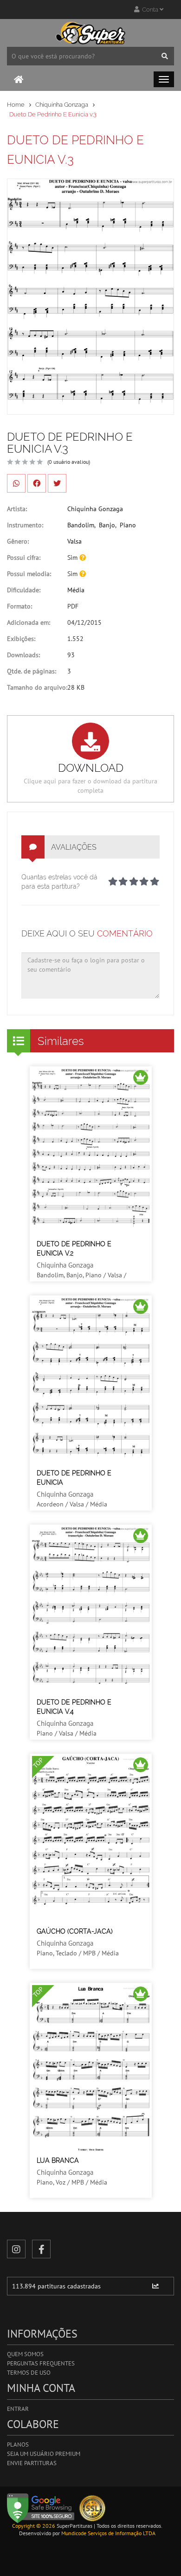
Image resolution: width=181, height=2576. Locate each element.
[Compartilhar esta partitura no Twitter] (57, 483)
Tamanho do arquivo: (37, 687)
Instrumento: (25, 525)
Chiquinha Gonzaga (62, 105)
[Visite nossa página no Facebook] (41, 2249)
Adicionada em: (29, 622)
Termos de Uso (29, 2373)
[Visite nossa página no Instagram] (16, 2249)
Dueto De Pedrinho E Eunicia (74, 1478)
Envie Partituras (32, 2463)
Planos (18, 2445)
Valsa (74, 541)
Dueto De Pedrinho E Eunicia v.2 (74, 1249)
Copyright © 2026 (34, 2526)
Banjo (107, 525)
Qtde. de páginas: (32, 671)
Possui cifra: (24, 557)
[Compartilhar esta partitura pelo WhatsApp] (16, 483)
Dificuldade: (24, 590)
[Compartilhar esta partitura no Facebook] (37, 483)
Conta (149, 10)
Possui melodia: (29, 574)
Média (76, 590)
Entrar (18, 2409)
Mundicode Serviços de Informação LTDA (108, 2533)
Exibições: (21, 639)
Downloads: (23, 655)
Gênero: (18, 541)
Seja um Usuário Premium (44, 2454)
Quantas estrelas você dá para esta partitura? (59, 882)
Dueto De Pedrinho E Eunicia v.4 (74, 1707)
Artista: (17, 509)
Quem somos (25, 2354)
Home (16, 105)
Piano (128, 525)
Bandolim (81, 525)
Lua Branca (58, 2160)
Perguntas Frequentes (41, 2363)
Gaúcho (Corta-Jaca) (75, 1931)
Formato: (19, 606)
